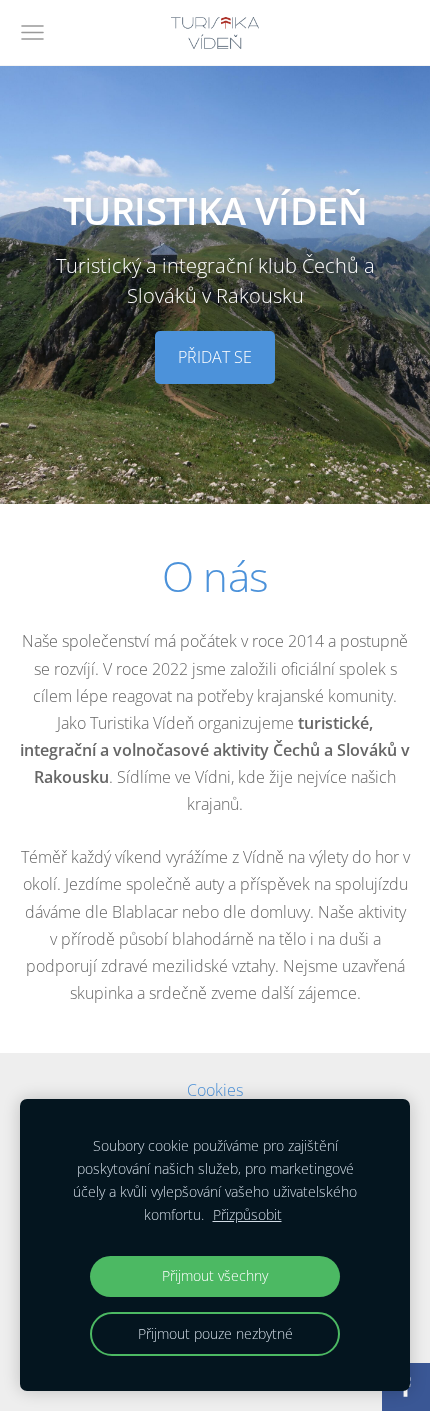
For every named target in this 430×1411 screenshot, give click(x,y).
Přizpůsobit (247, 1214)
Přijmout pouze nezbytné (215, 1333)
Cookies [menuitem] (215, 1090)
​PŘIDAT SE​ (215, 357)
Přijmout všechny (215, 1275)
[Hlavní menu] (32, 32)
